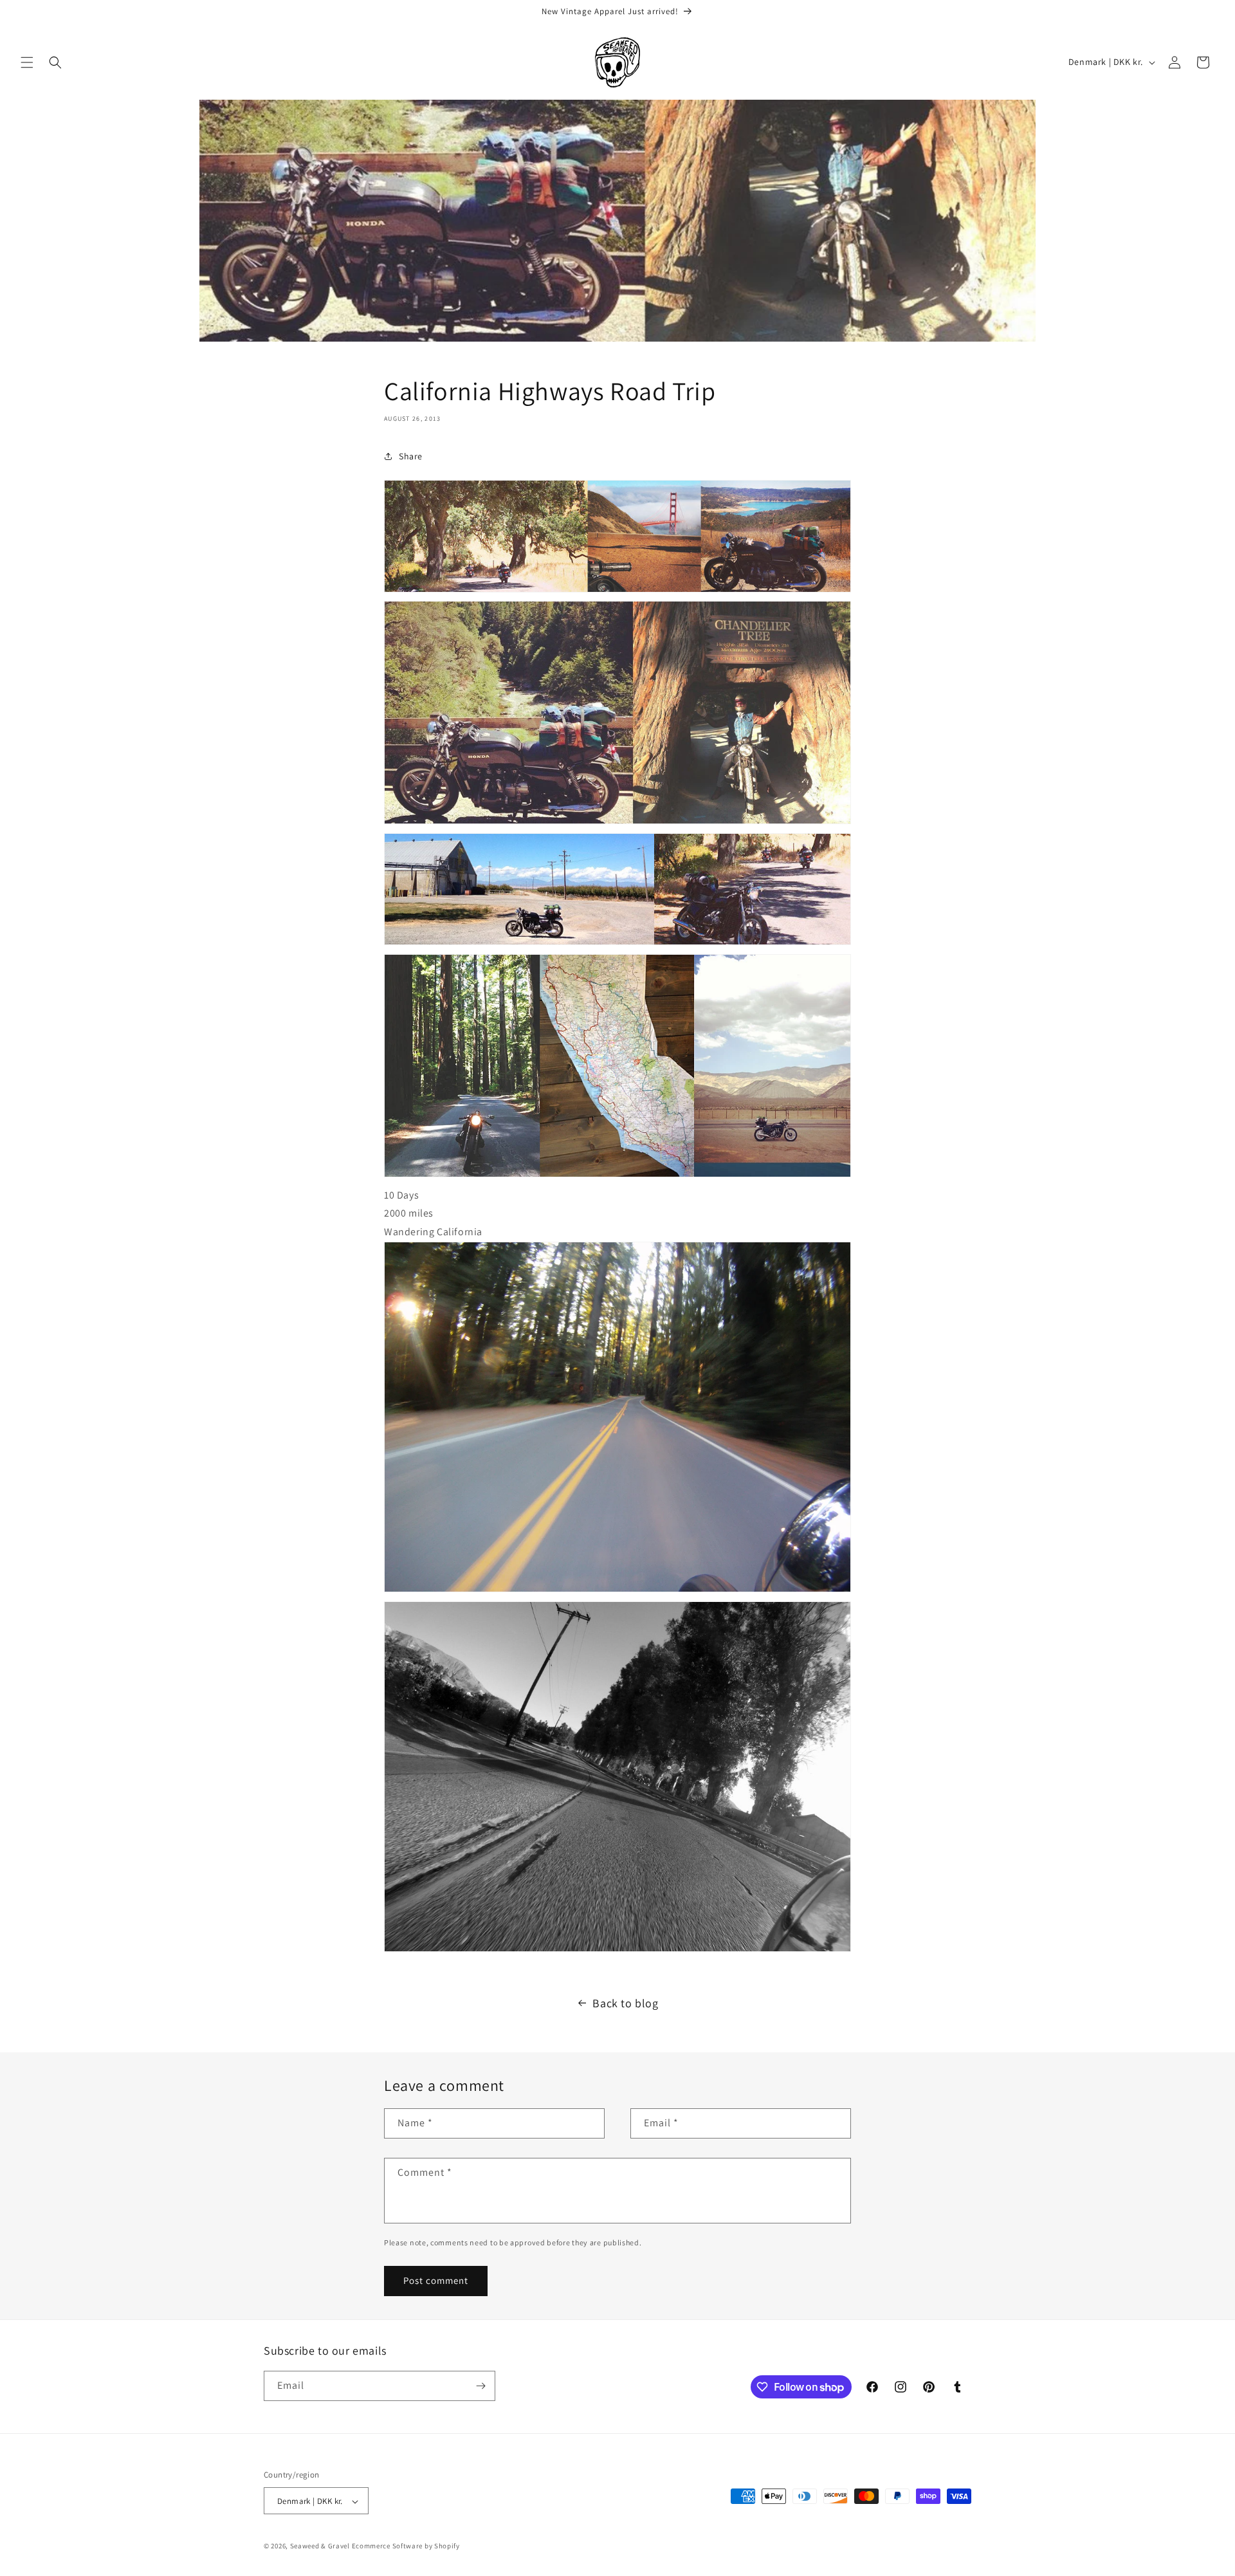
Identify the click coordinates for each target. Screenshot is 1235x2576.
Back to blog (625, 2003)
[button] (27, 62)
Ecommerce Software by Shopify (406, 2546)
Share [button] (411, 456)
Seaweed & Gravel (320, 2546)
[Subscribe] (480, 2386)
